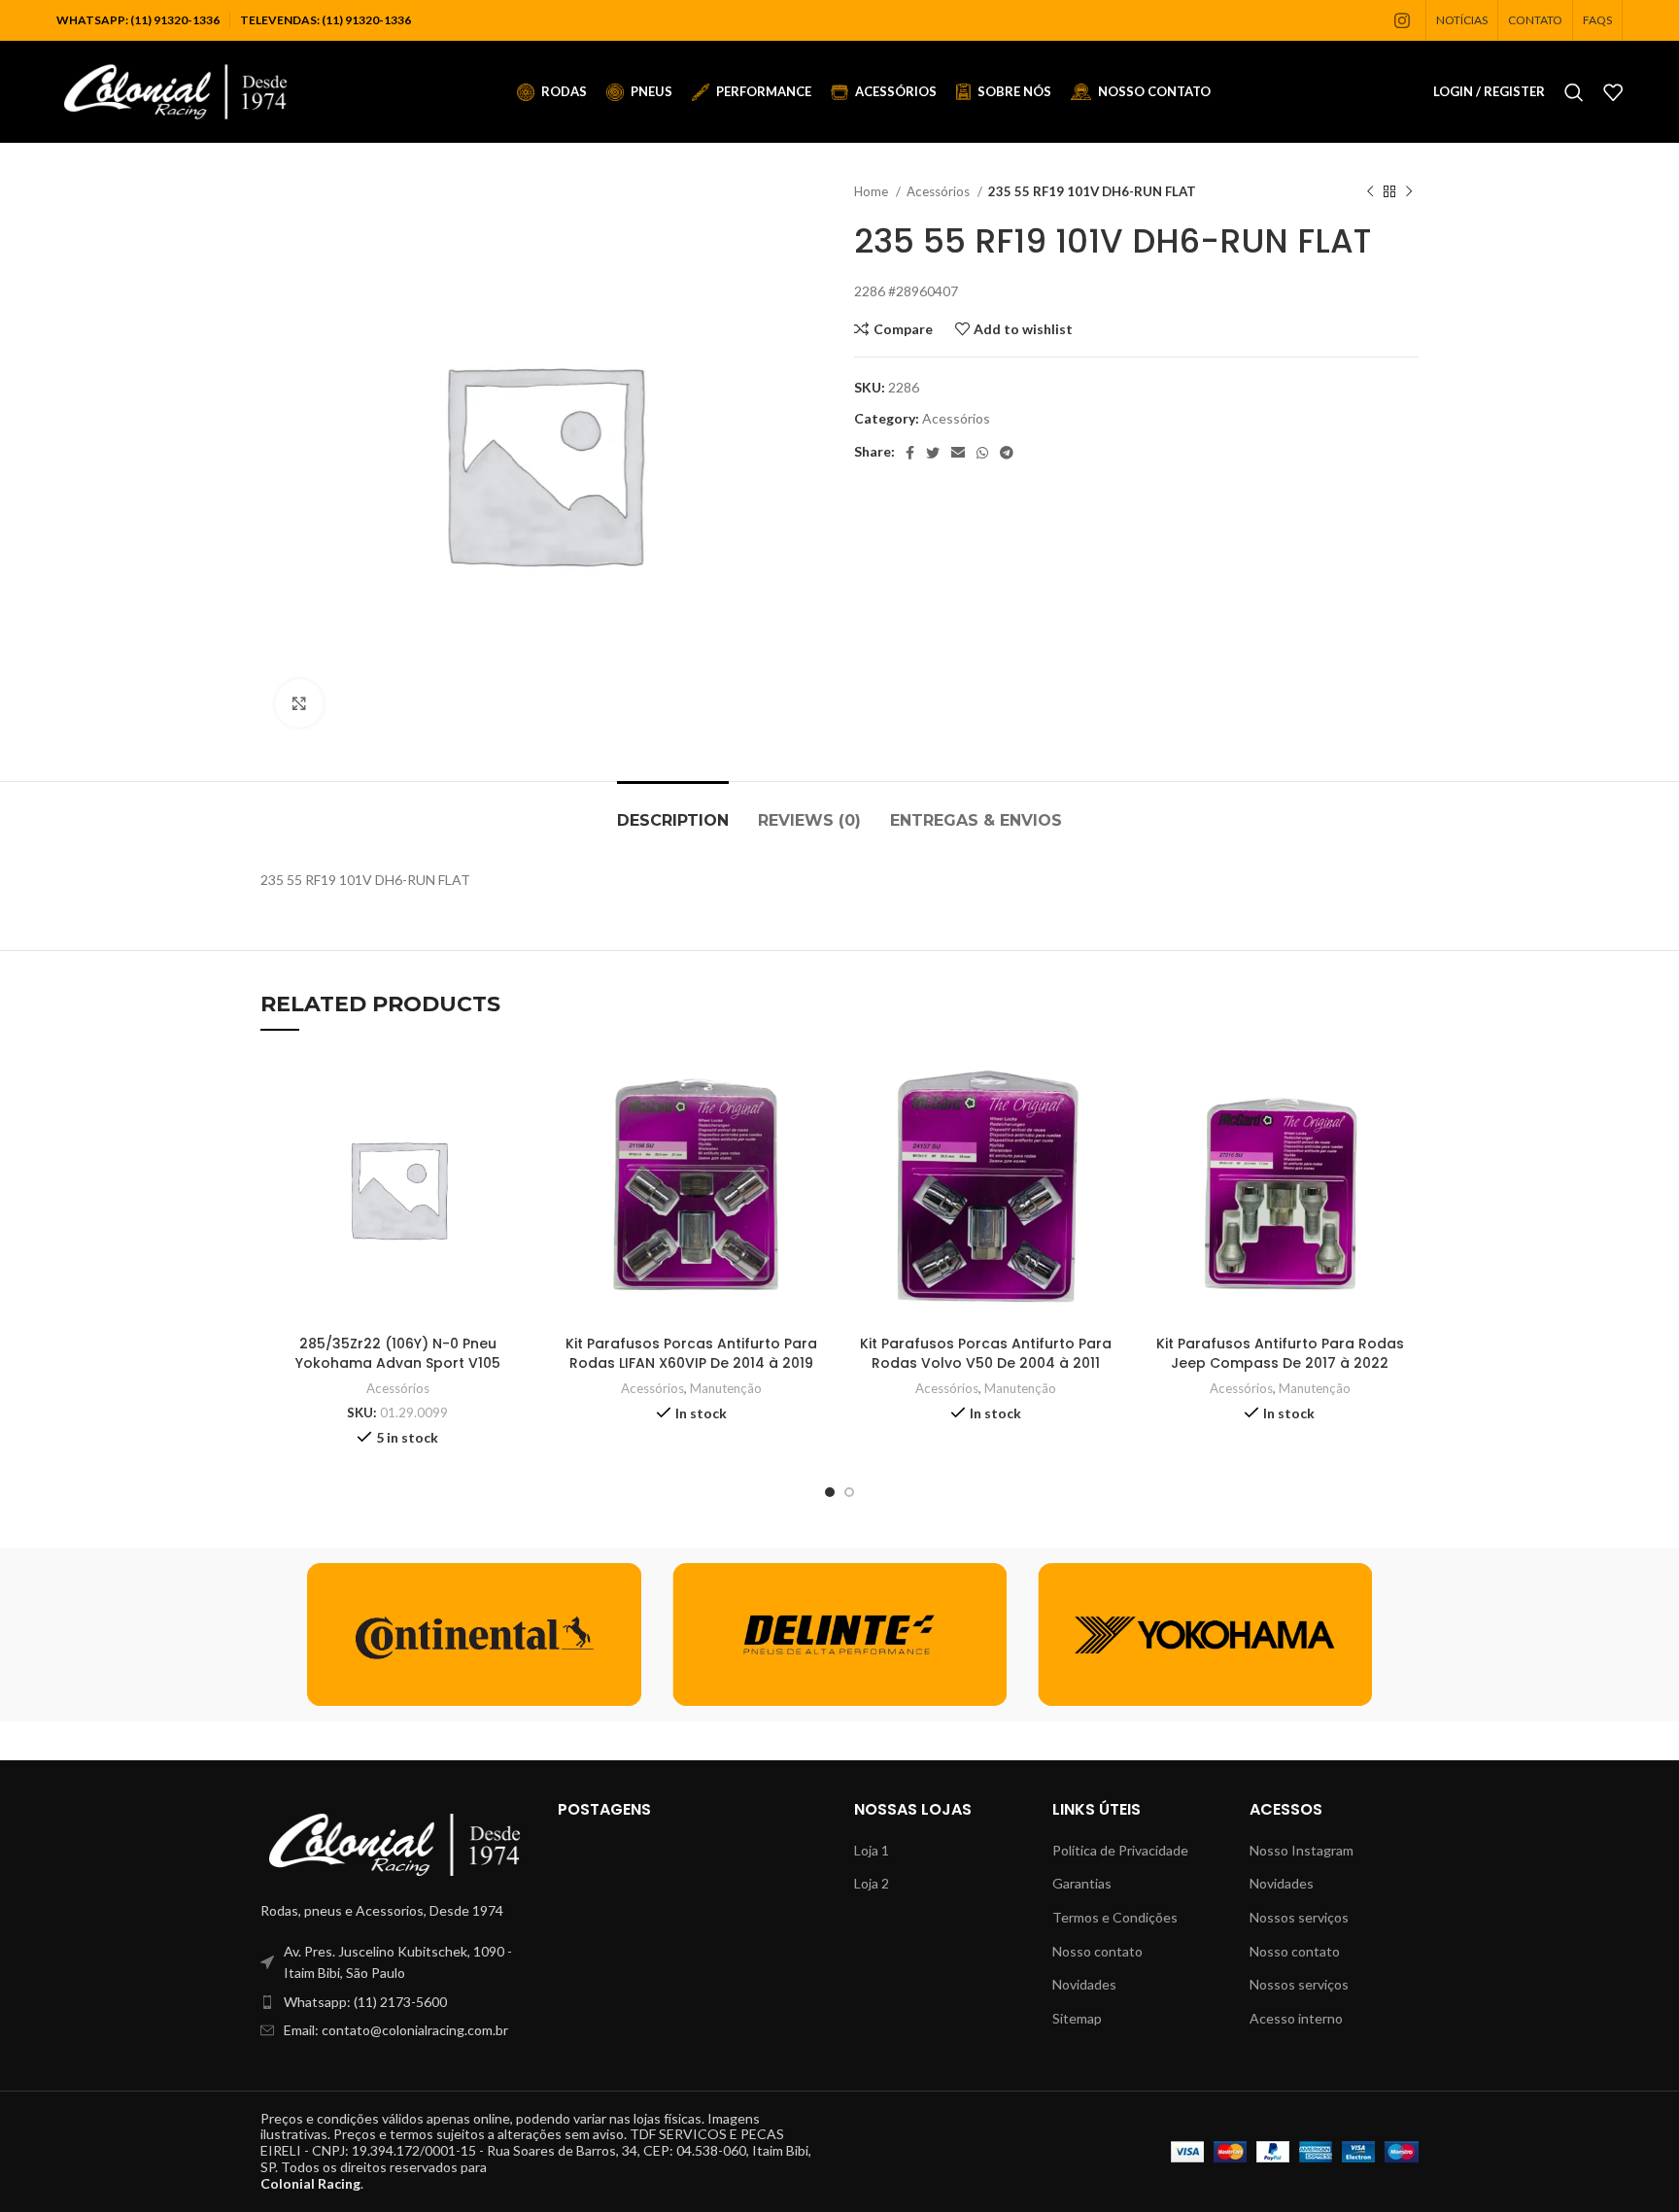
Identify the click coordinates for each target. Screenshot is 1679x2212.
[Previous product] (1370, 192)
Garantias (1082, 1883)
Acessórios (940, 191)
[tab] (673, 811)
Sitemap (1077, 2018)
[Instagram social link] (1402, 20)
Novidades (1084, 1984)
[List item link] (394, 2002)
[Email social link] (958, 453)
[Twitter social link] (933, 453)
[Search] (1574, 92)
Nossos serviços (1299, 1917)
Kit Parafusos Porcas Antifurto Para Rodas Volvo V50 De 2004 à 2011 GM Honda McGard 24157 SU (986, 1362)
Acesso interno (1296, 2018)
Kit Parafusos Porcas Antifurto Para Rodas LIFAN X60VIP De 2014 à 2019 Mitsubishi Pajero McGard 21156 (691, 1362)
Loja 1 (872, 1850)
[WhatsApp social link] (982, 453)
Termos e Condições (1115, 1917)
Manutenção (726, 1388)
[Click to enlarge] (299, 703)
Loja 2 (872, 1883)
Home (873, 191)
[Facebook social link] (910, 453)
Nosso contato (1097, 1951)
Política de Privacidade (1120, 1850)
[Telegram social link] (1007, 453)
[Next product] (1409, 192)
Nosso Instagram (1302, 1850)
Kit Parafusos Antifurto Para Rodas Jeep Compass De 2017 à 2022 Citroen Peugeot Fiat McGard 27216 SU (1280, 1372)
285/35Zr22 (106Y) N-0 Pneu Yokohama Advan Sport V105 (398, 1353)
